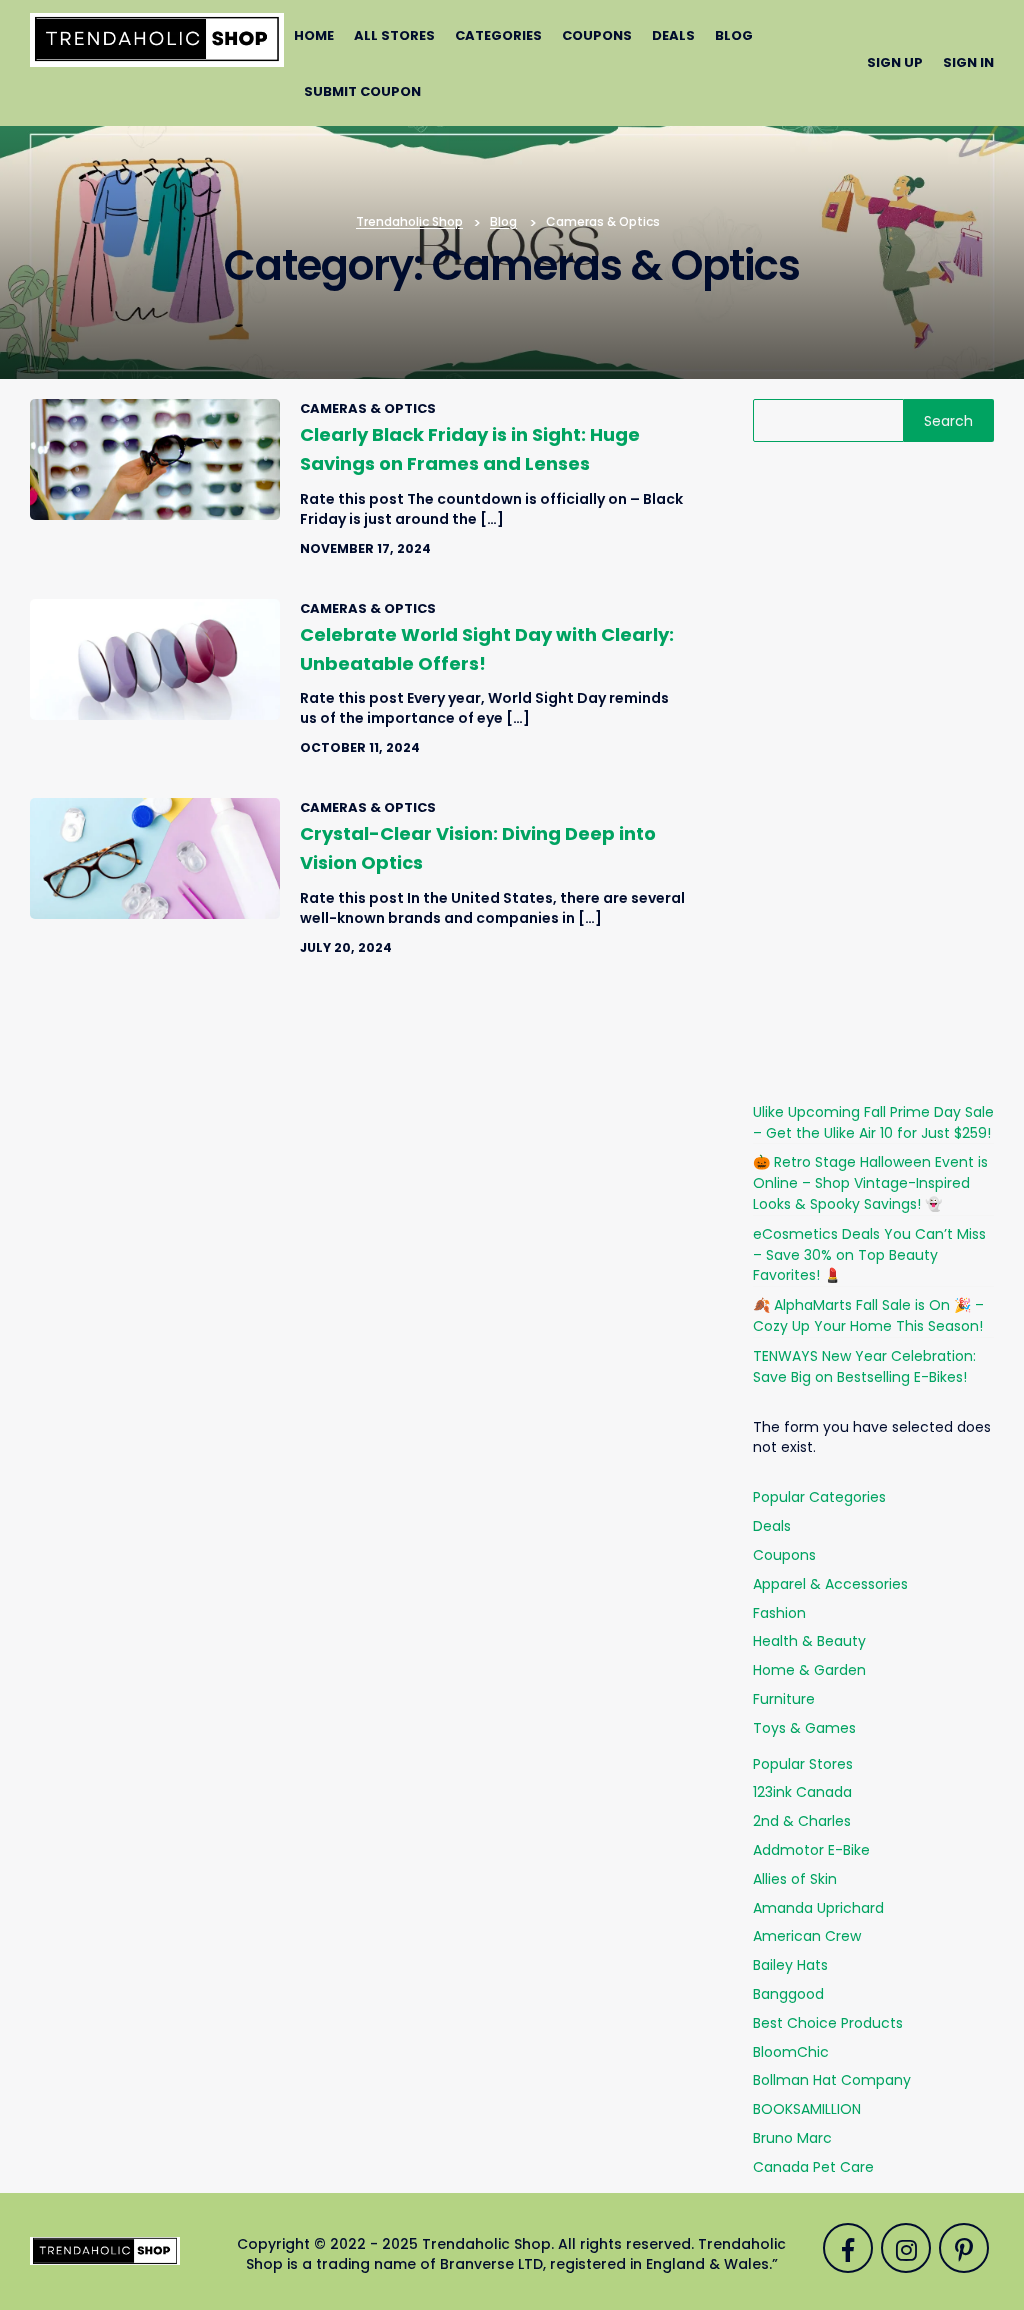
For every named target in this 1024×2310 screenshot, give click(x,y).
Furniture (784, 1699)
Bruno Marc (792, 2138)
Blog (734, 35)
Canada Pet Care (813, 2167)
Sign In (968, 62)
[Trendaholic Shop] (157, 39)
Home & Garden (809, 1670)
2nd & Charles (802, 1821)
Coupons (597, 35)
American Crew (807, 1936)
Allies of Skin (795, 1879)
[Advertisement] (873, 772)
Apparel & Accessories (830, 1584)
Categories (498, 35)
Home (314, 35)
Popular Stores (803, 1764)
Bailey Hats (790, 1965)
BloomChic (791, 2052)
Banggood (788, 1994)
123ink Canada (802, 1792)
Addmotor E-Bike (811, 1850)
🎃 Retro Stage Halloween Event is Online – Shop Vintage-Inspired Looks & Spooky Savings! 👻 (870, 1183)
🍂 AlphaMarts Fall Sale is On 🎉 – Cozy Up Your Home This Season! (868, 1315)
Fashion (779, 1613)
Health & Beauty (809, 1641)
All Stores (394, 35)
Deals (673, 35)
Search (948, 421)
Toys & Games (804, 1728)
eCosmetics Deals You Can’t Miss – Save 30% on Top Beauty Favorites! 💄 (869, 1255)
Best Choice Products (828, 2023)
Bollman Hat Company (832, 2080)
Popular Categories (819, 1497)
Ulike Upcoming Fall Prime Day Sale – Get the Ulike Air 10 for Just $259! (873, 1122)
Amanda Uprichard (818, 1908)
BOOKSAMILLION (807, 2109)
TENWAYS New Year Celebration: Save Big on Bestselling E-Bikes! (864, 1366)
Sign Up (895, 62)
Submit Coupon (362, 91)
